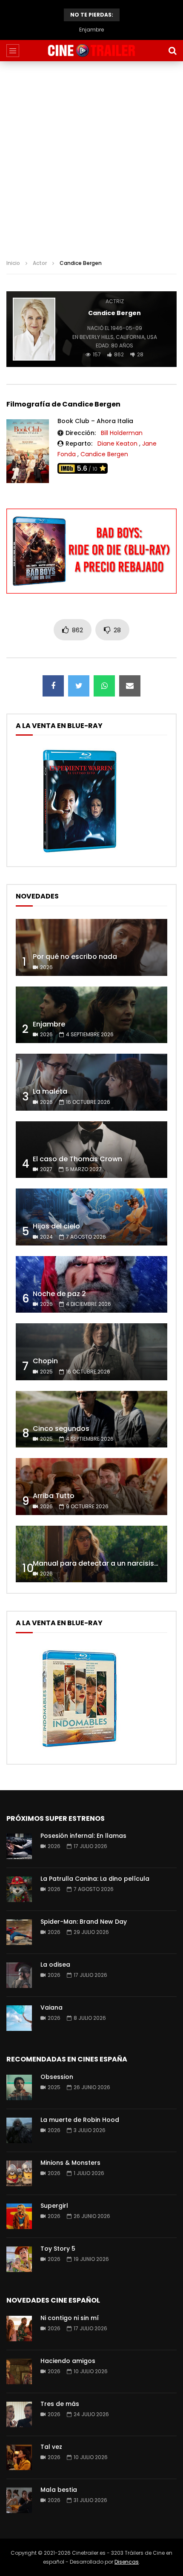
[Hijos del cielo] (91, 1217)
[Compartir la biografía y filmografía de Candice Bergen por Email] (130, 686)
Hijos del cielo (56, 1226)
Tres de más (60, 2404)
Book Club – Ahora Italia (95, 421)
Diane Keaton (117, 444)
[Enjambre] (91, 1015)
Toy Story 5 (58, 2249)
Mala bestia (59, 2490)
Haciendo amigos (68, 2361)
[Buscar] (172, 51)
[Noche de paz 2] (91, 1285)
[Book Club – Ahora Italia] (28, 451)
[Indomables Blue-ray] (80, 1750)
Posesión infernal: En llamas (83, 1836)
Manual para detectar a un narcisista (97, 1563)
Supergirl (54, 2206)
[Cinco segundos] (91, 1419)
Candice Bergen (104, 454)
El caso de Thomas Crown (77, 1159)
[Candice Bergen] (34, 329)
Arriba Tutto (54, 1496)
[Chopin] (91, 1352)
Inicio (13, 263)
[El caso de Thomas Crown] (91, 1150)
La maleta (91, 30)
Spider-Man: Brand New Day (84, 1922)
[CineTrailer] (91, 51)
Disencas (127, 2562)
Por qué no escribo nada (75, 957)
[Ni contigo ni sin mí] (19, 2329)
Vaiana (51, 2007)
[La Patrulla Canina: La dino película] (19, 1889)
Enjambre (49, 1024)
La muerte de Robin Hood (80, 2120)
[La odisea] (19, 1975)
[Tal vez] (19, 2457)
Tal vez (51, 2447)
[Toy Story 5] (19, 2259)
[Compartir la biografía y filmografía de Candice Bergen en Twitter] (79, 686)
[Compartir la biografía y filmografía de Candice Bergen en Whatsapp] (104, 686)
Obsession (57, 2077)
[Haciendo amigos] (19, 2371)
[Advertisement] (91, 157)
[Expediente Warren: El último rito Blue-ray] (80, 852)
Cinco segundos (61, 1429)
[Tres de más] (19, 2414)
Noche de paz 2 (59, 1294)
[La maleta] (91, 1082)
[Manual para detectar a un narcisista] (91, 1554)
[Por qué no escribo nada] (91, 947)
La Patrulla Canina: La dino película (95, 1879)
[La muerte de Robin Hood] (19, 2130)
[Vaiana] (19, 2018)
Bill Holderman (122, 433)
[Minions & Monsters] (19, 2173)
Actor (40, 263)
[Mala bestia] (19, 2500)
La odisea (55, 1965)
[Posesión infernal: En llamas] (19, 1846)
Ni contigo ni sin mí (70, 2318)
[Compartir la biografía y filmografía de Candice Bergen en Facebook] (53, 686)
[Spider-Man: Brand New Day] (19, 1932)
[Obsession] (19, 2087)
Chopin (45, 1361)
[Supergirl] (19, 2216)
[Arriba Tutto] (91, 1487)
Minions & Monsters (70, 2163)
